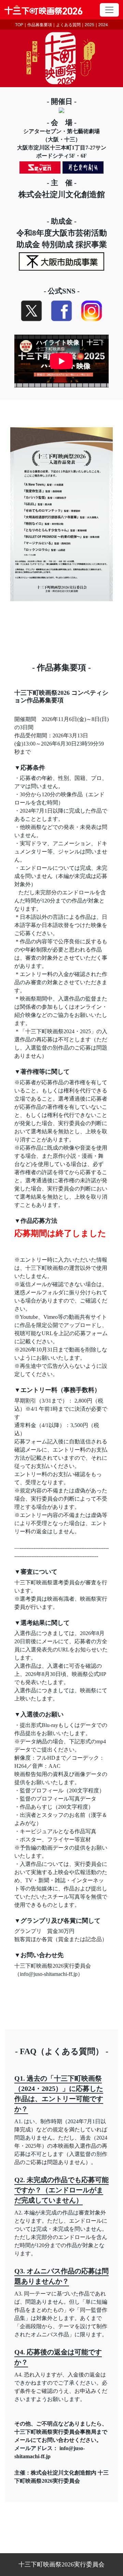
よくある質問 (68, 24)
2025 (90, 24)
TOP (19, 24)
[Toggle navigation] (109, 10)
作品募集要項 (40, 24)
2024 (103, 24)
